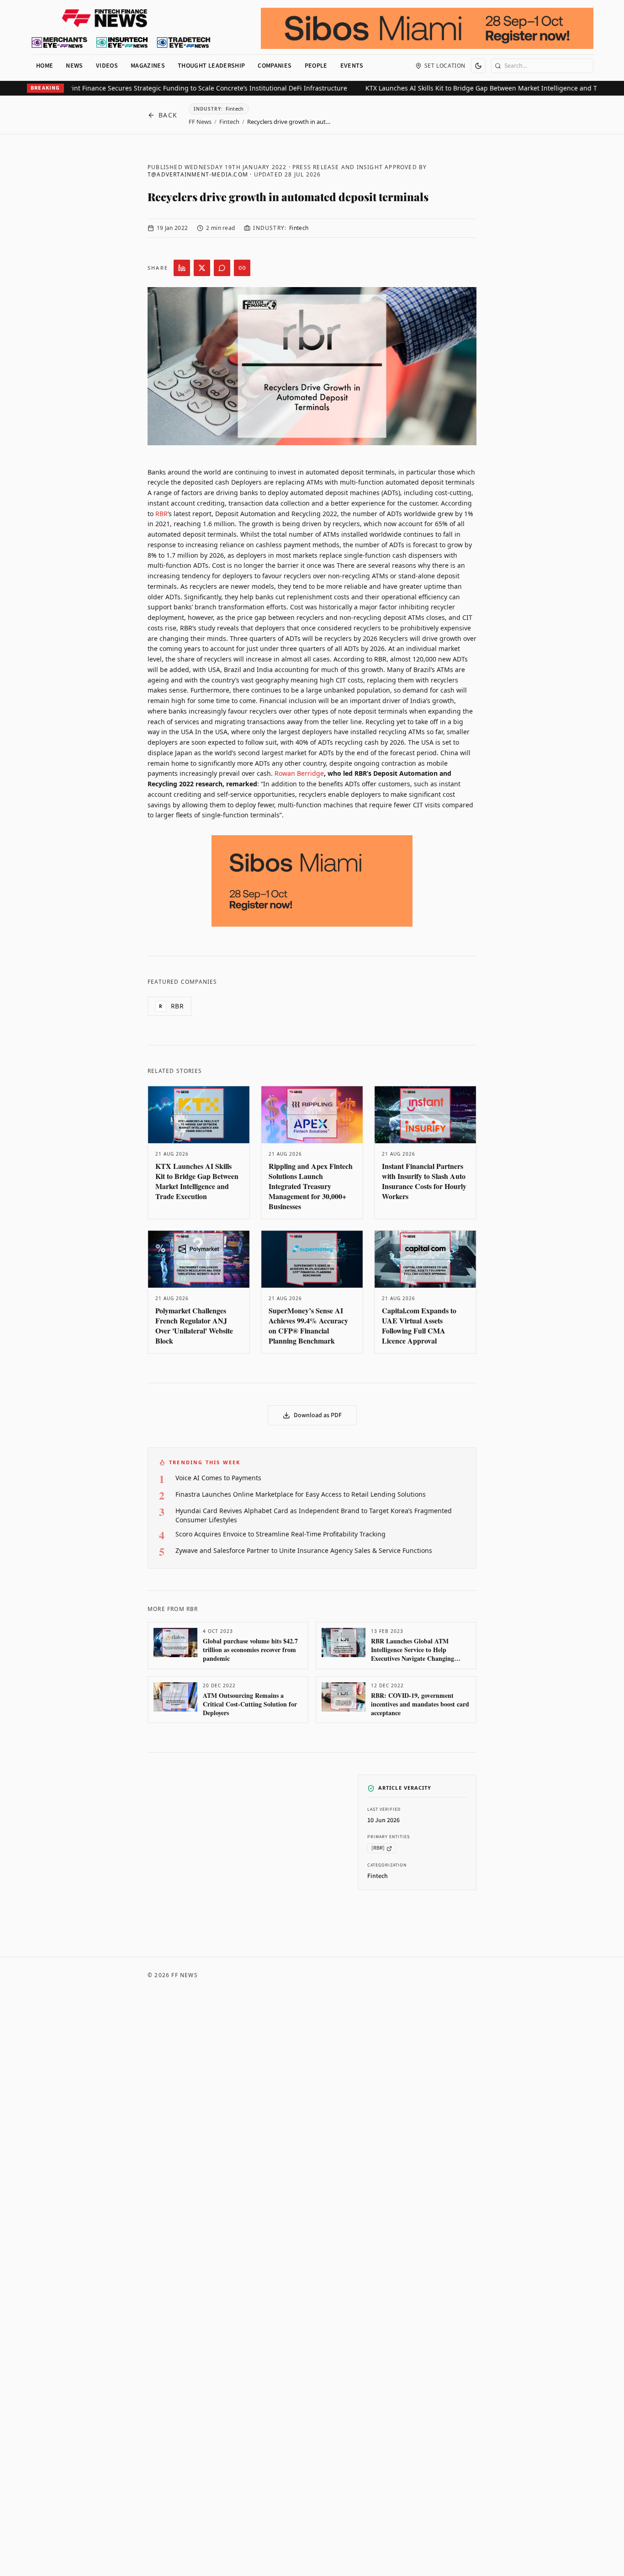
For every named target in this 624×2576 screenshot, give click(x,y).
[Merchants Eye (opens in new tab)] (59, 43)
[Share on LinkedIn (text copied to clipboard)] (182, 268)
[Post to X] (202, 268)
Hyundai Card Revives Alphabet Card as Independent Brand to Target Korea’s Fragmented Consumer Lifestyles (314, 1515)
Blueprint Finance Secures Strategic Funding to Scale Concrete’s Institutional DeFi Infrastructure (167, 88)
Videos (107, 66)
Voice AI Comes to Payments (218, 1478)
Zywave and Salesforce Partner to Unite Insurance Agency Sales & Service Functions (304, 1550)
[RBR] (378, 1848)
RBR (161, 514)
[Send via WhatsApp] (222, 268)
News (74, 66)
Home (45, 66)
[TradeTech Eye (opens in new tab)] (184, 43)
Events (352, 66)
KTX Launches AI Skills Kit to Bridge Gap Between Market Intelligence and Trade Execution (471, 88)
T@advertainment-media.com (198, 174)
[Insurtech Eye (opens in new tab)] (122, 43)
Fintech (229, 122)
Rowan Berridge (299, 773)
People (316, 66)
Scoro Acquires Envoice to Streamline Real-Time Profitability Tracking (280, 1534)
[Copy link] (242, 268)
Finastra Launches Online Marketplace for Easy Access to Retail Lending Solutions (301, 1494)
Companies (275, 66)
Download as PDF (318, 1415)
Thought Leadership (211, 66)
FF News (200, 122)
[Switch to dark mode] (478, 66)
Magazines (148, 66)
